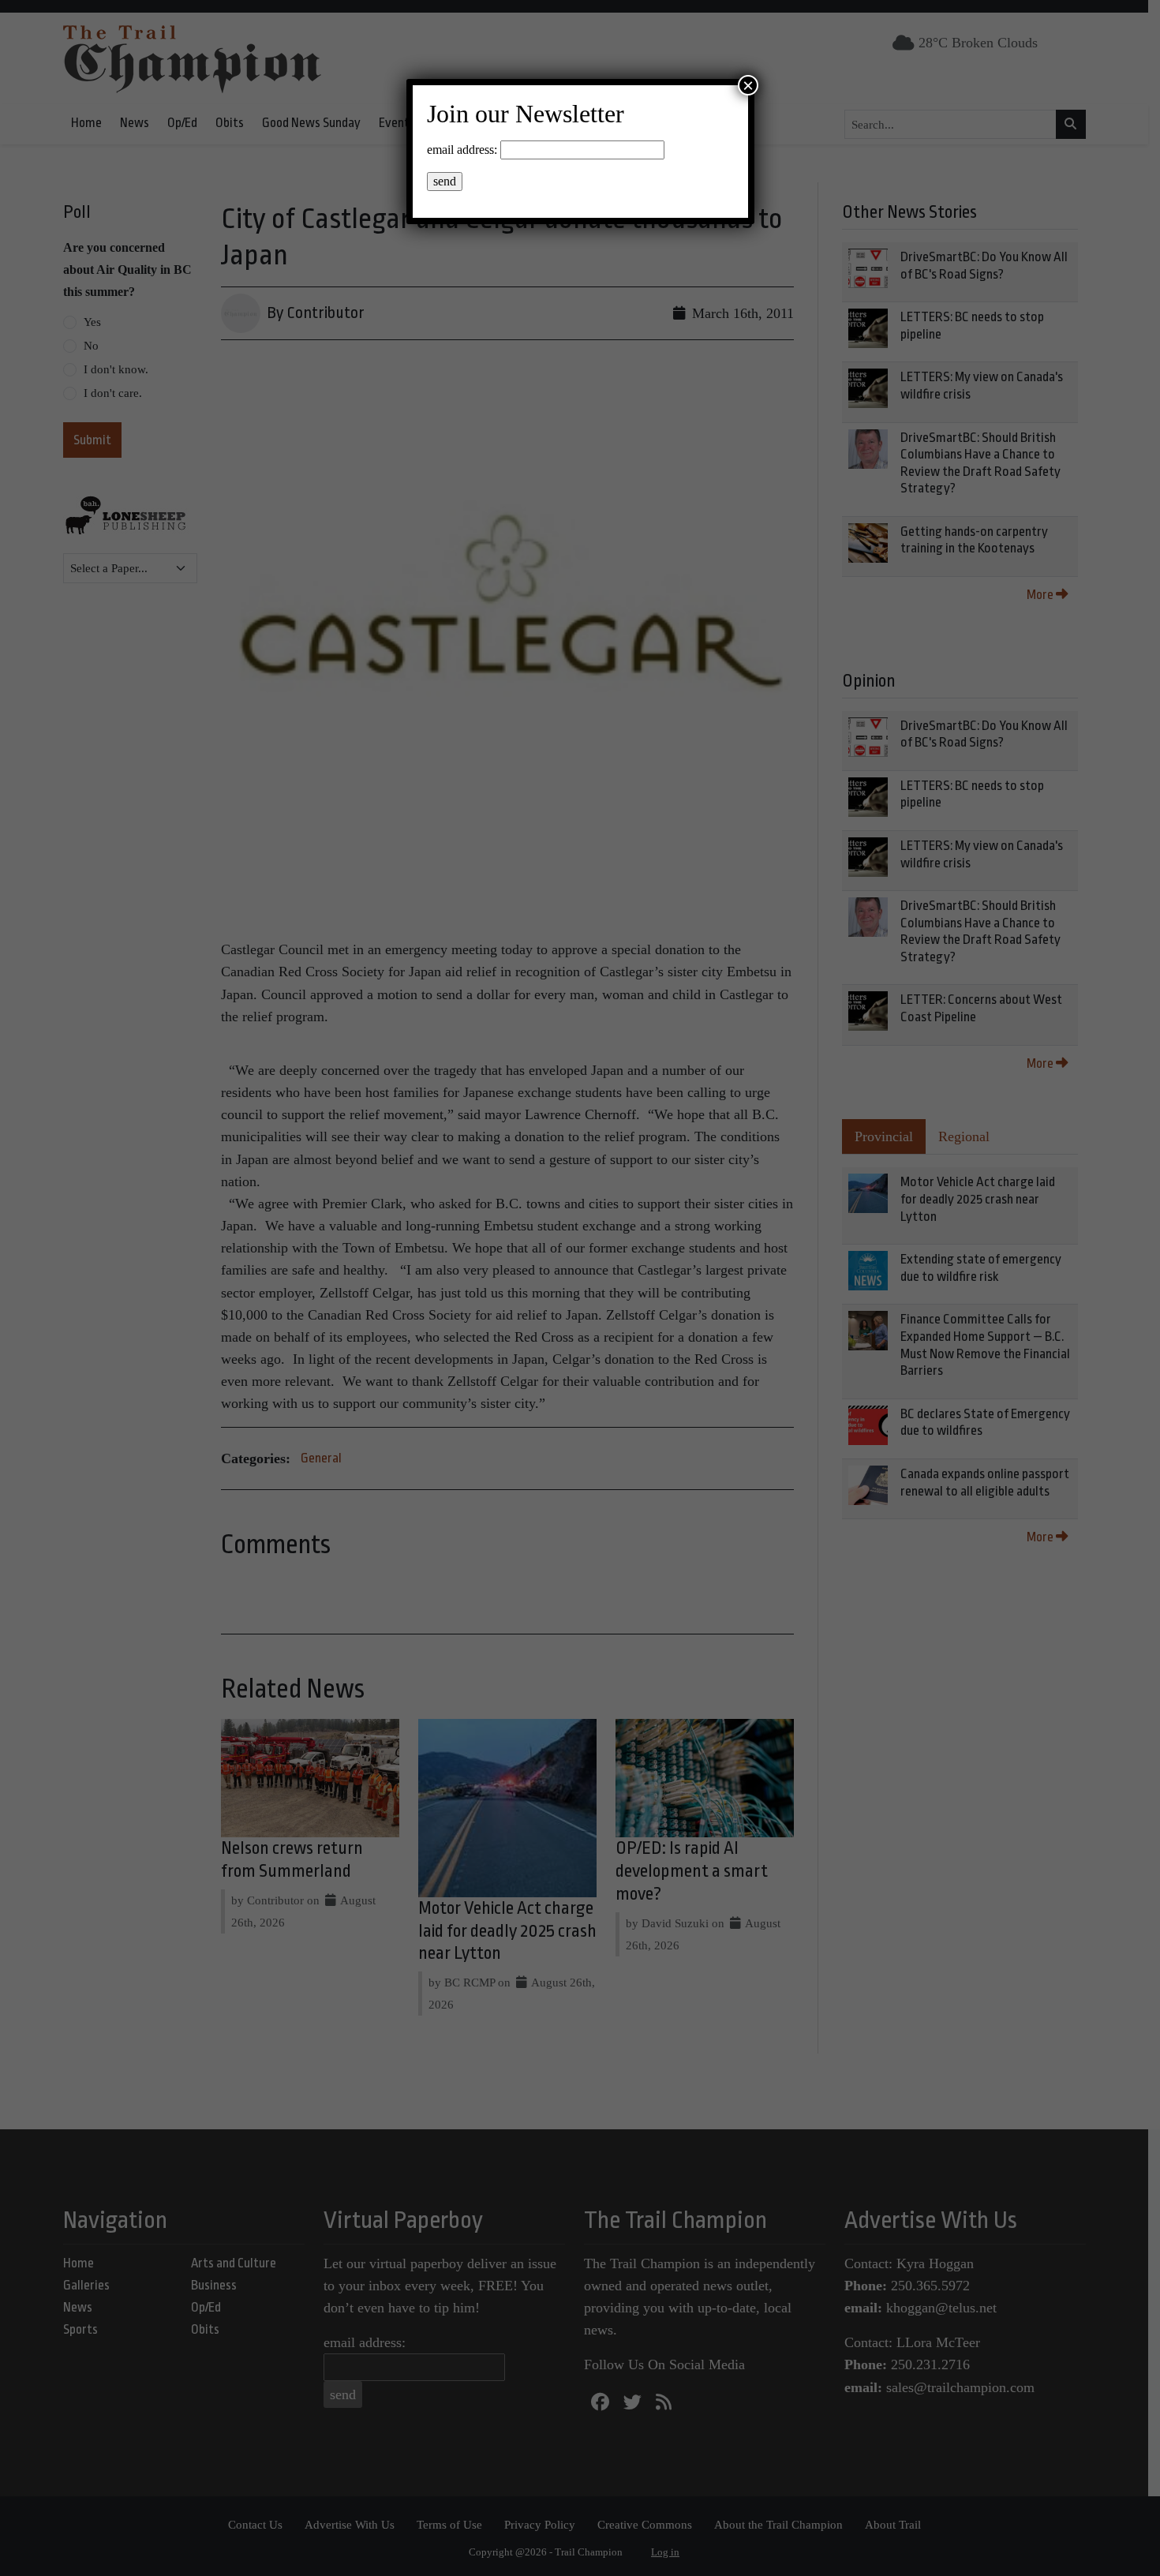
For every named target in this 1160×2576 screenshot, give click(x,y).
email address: (462, 150)
